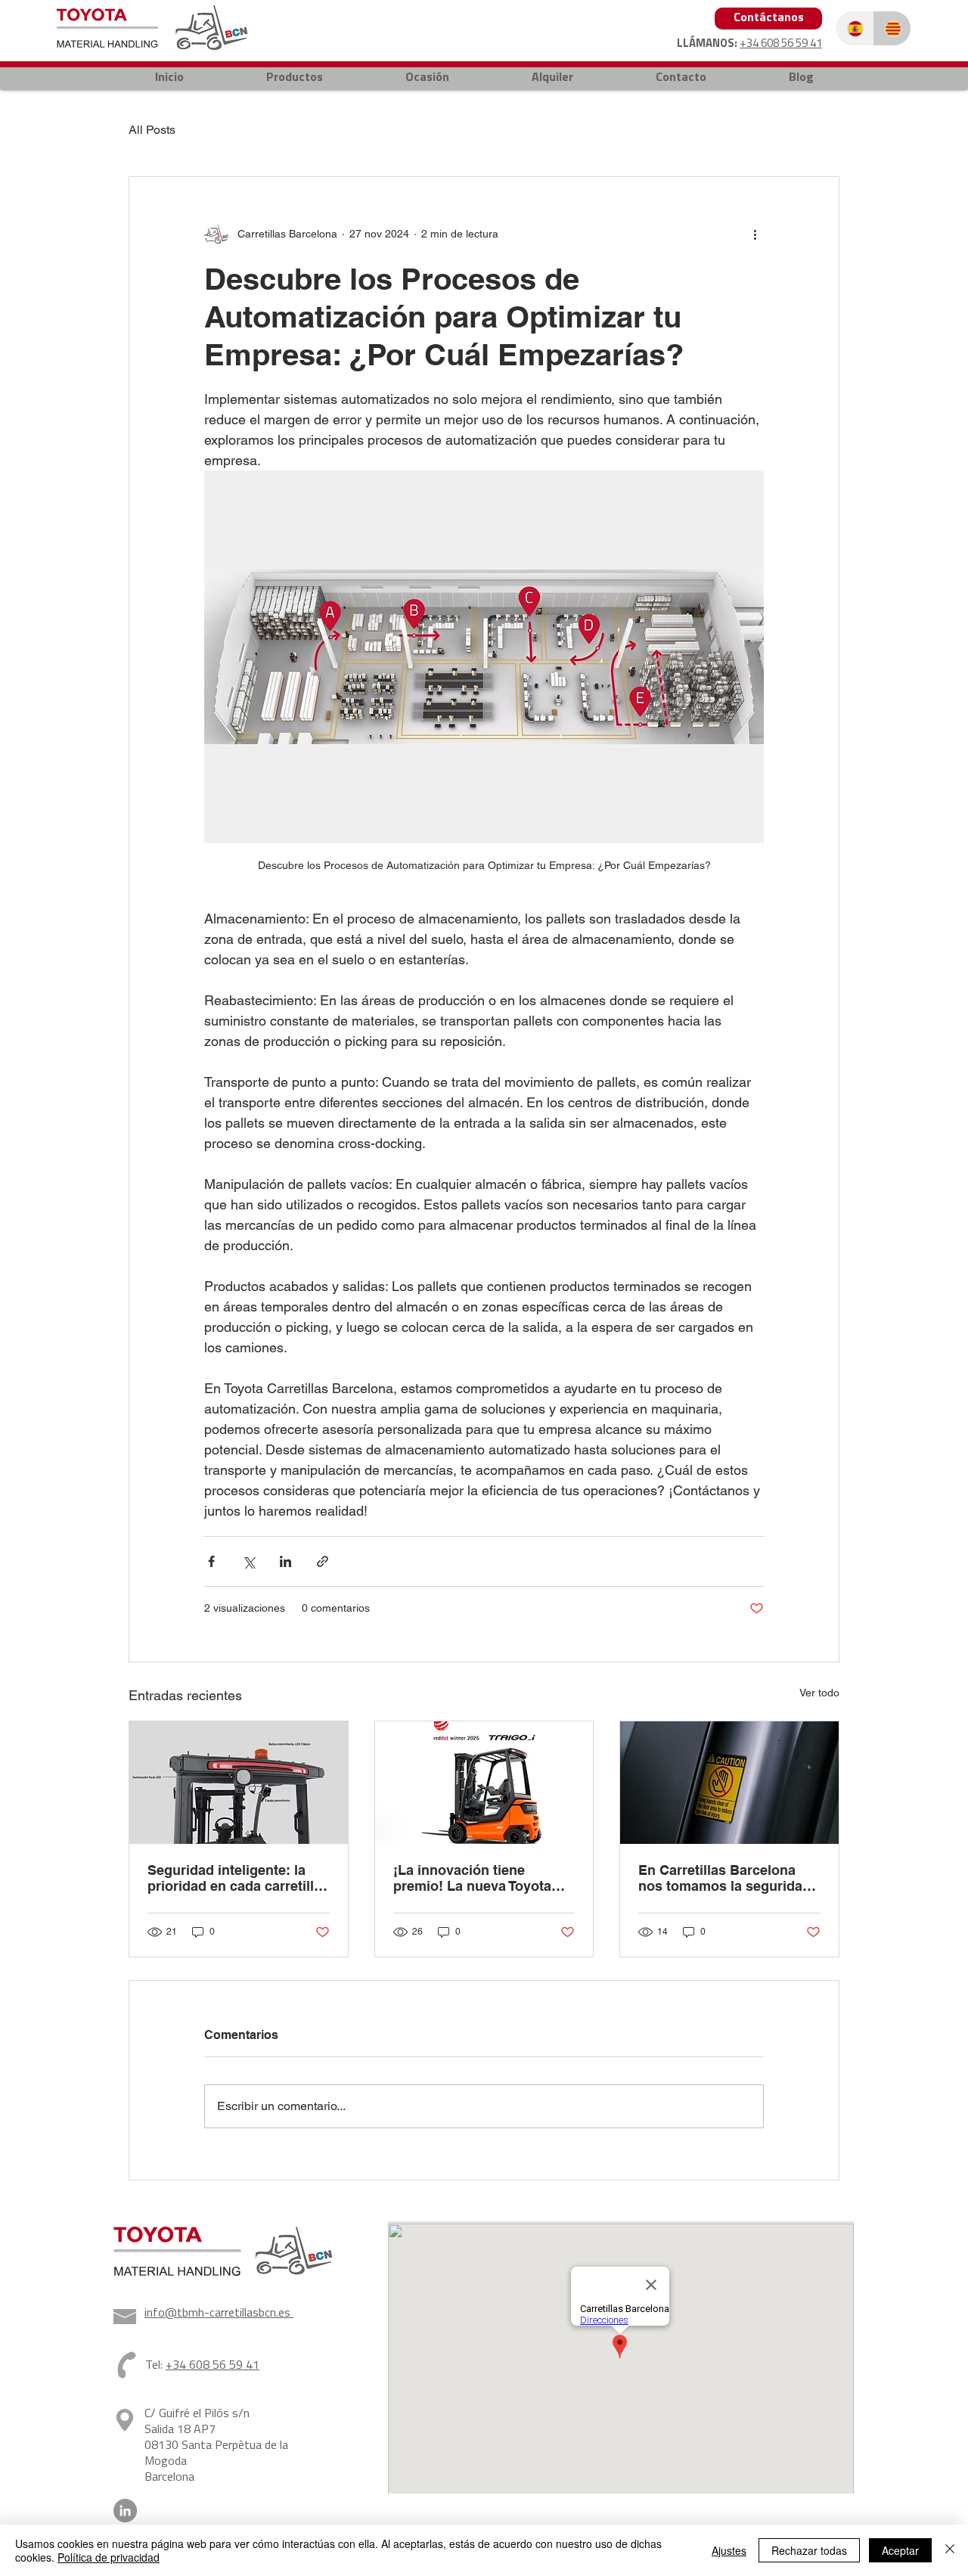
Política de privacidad (109, 2557)
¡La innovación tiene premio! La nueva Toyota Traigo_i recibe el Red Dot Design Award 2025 (476, 1878)
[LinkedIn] (125, 2511)
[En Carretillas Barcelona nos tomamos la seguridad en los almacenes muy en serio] (729, 1783)
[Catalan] (892, 28)
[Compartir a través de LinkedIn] (285, 1561)
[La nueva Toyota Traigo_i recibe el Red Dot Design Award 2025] (484, 1783)
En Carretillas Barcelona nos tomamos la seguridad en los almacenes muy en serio (724, 1878)
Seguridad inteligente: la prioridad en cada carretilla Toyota (234, 1878)
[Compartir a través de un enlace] (323, 1561)
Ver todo (819, 1693)
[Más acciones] (755, 234)
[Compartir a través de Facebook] (211, 1561)
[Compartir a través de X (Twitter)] (248, 1561)
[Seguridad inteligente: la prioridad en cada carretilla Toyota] (239, 1783)
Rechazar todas (809, 2550)
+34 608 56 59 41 (781, 44)
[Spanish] (855, 28)
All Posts (152, 130)
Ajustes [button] (729, 2550)
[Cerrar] (950, 2550)
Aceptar (900, 2550)
